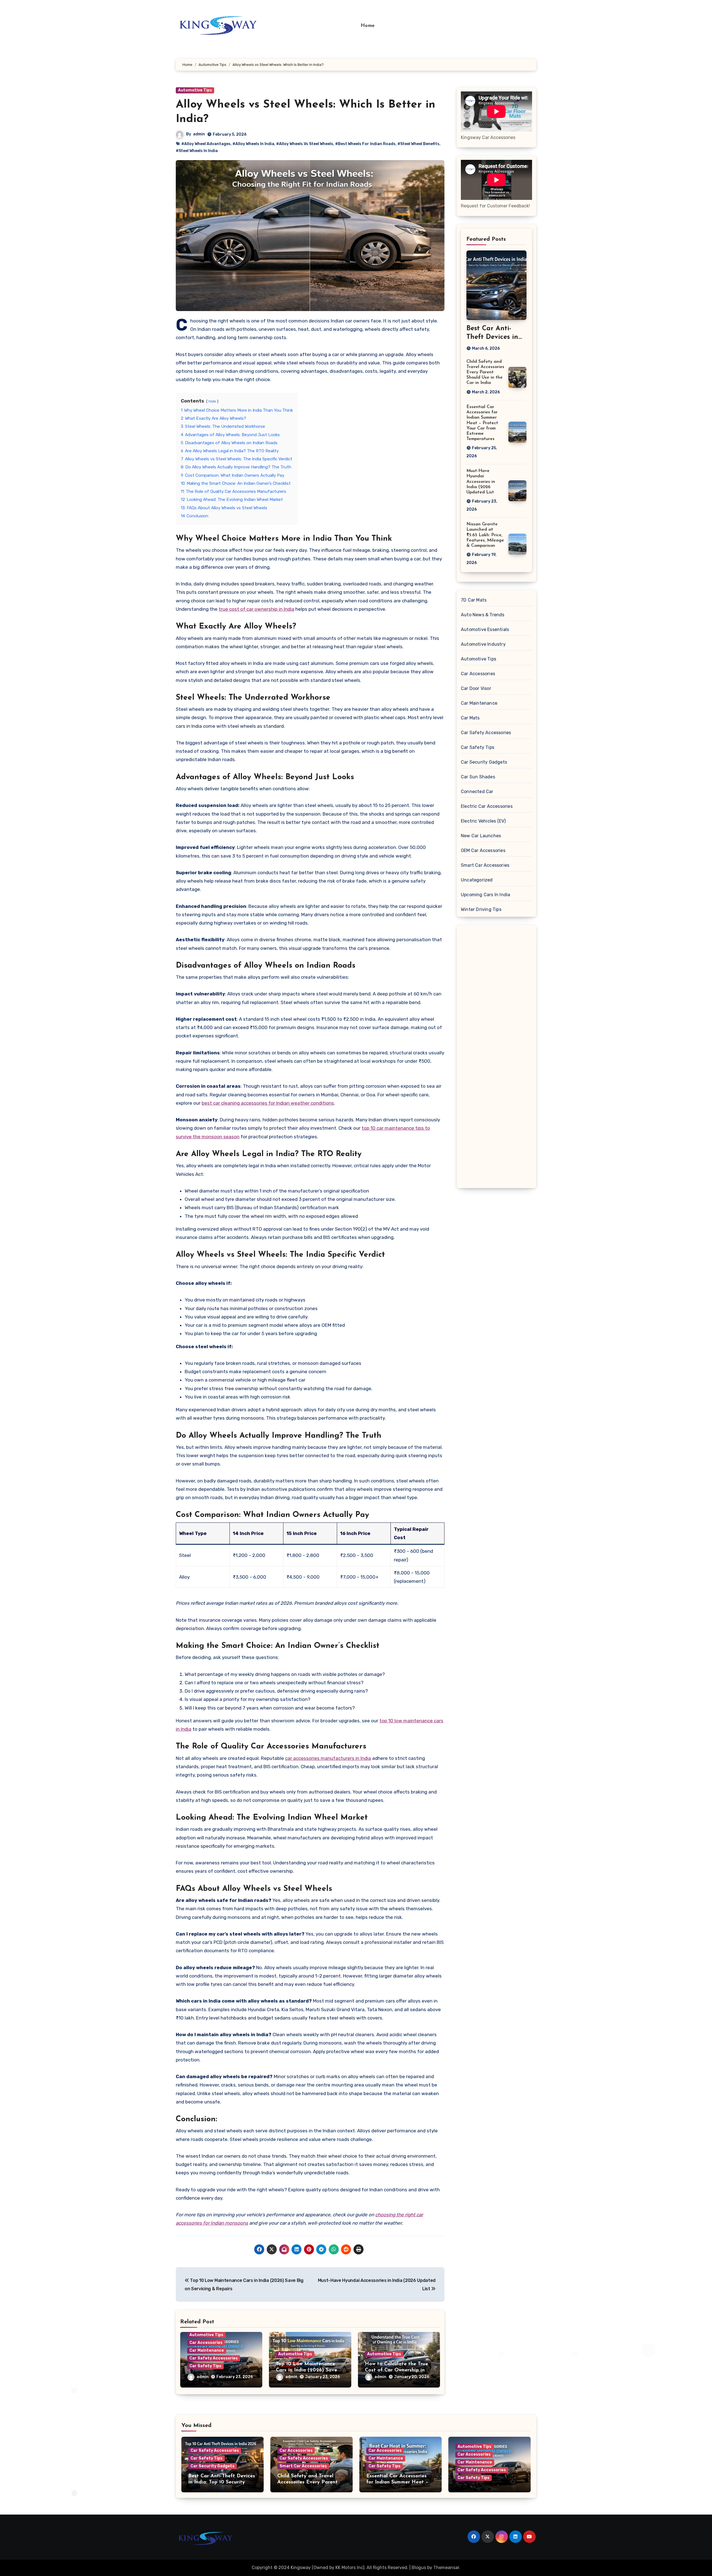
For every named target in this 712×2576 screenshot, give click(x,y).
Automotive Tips (195, 90)
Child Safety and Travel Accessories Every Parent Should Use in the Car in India (485, 372)
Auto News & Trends (483, 615)
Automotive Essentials (485, 629)
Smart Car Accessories (485, 865)
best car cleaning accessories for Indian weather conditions (268, 1103)
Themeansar (446, 2568)
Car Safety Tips (205, 2366)
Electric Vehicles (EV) (483, 821)
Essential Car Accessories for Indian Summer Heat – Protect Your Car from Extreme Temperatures (482, 423)
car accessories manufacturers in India (328, 1758)
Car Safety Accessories (214, 2358)
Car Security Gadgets (484, 762)
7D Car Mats (474, 600)
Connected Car (477, 792)
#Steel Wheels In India (197, 151)
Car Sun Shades (478, 777)
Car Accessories (206, 2343)
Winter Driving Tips (481, 909)
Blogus (419, 2568)
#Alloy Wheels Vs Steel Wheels (305, 144)
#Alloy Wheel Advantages (206, 144)
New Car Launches (481, 836)
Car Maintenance (207, 2350)
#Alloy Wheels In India (253, 144)
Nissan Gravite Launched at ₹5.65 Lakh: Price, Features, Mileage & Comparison (485, 535)
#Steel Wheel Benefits (418, 144)
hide (212, 401)
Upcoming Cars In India (485, 895)
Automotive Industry (483, 644)
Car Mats (470, 718)
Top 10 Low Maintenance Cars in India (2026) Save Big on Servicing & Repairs (308, 2370)
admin (199, 134)
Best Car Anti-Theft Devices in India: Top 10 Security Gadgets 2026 (222, 2482)
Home (368, 26)
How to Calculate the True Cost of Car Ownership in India (396, 2370)
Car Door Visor (476, 688)
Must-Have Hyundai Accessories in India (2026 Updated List (481, 482)
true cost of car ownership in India (256, 609)
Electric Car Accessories (487, 806)
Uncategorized (477, 880)
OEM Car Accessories (483, 850)
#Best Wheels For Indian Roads (365, 144)
